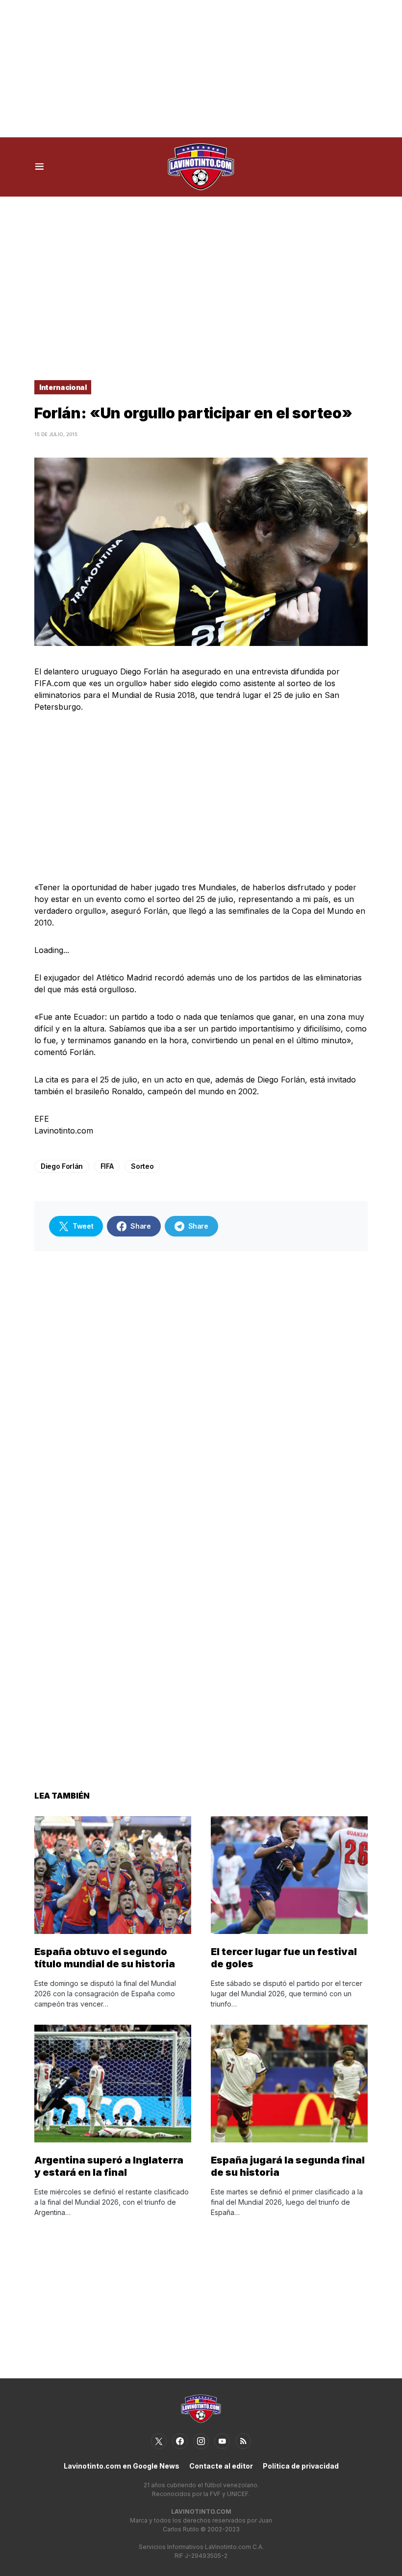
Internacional (63, 387)
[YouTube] (222, 2441)
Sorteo (142, 1166)
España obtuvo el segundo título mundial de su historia (105, 1958)
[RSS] (243, 2441)
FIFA (107, 1166)
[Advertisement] (201, 69)
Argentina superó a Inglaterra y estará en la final (109, 2166)
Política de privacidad (301, 2466)
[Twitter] (159, 2441)
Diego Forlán (62, 1166)
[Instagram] (201, 2441)
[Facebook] (180, 2441)
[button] (39, 167)
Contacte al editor (221, 2466)
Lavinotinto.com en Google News (122, 2466)
